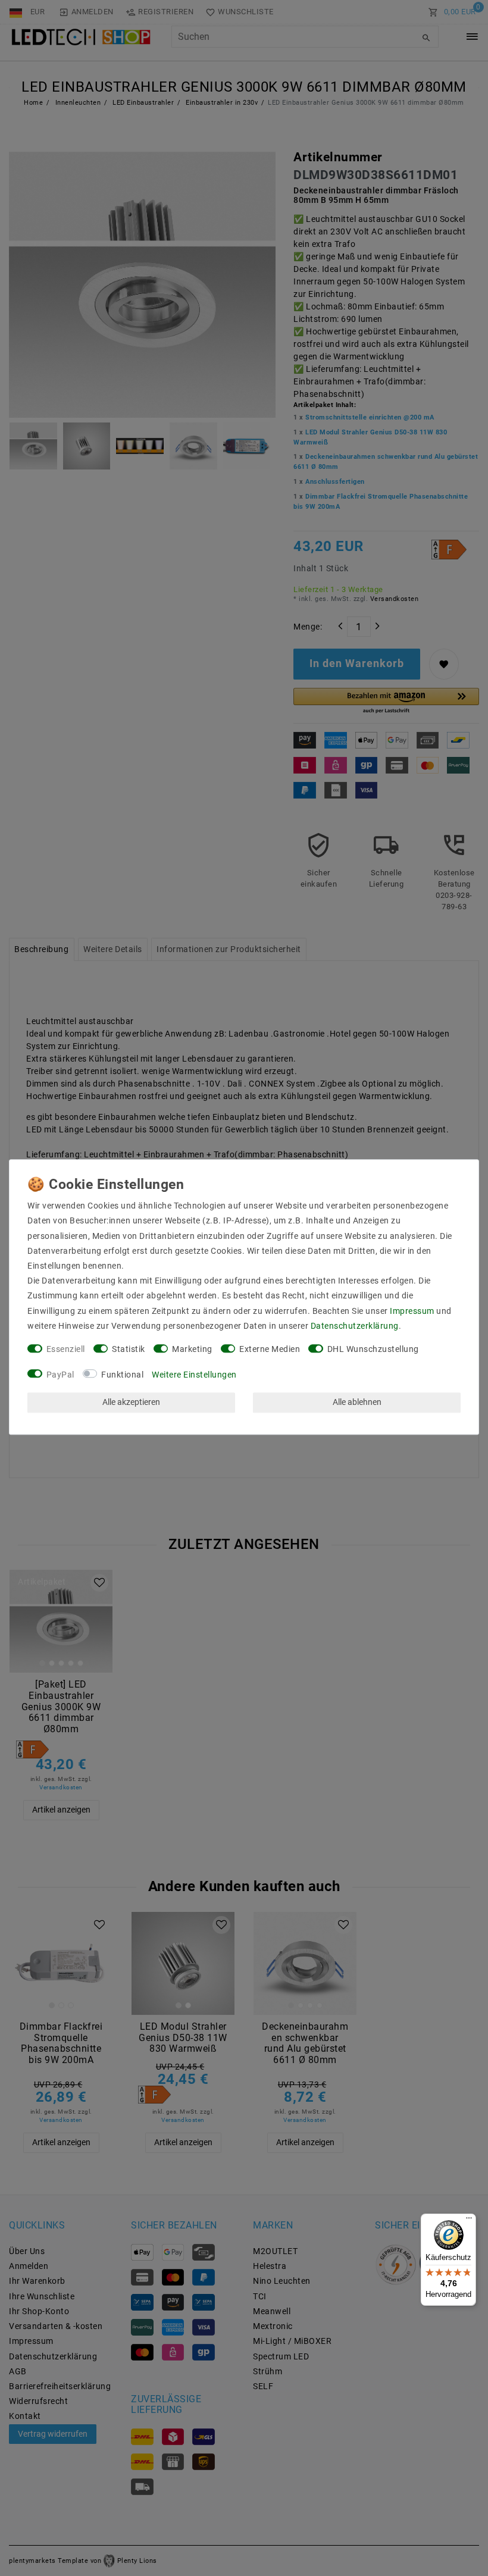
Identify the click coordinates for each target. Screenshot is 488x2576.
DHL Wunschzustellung (373, 1349)
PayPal (60, 1375)
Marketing (192, 1349)
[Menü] (469, 2221)
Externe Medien (270, 1349)
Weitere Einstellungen (194, 1375)
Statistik (129, 1349)
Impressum (412, 1311)
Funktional (122, 1375)
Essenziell (66, 1349)
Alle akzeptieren (131, 1403)
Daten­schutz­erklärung (355, 1326)
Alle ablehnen (357, 1403)
